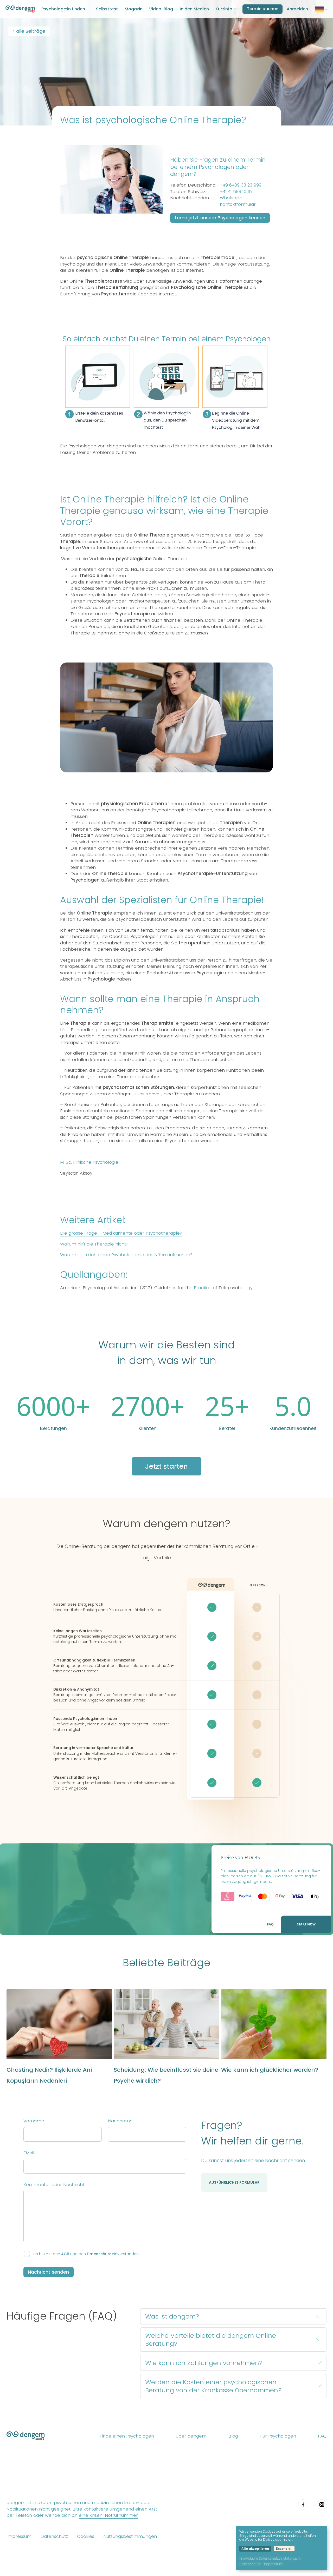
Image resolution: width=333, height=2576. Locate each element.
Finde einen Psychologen (127, 2436)
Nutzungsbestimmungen (130, 2536)
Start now (306, 1924)
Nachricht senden (48, 2272)
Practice (203, 1288)
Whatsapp (231, 198)
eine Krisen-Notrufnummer (108, 2515)
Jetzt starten (166, 1466)
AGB (65, 2254)
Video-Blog (161, 9)
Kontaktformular (238, 204)
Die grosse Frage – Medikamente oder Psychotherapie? (121, 1233)
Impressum (19, 2536)
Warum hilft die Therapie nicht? (94, 1244)
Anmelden (297, 9)
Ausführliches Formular (234, 2182)
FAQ (270, 1924)
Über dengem (191, 2436)
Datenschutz (99, 2254)
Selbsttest (107, 9)
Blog (233, 2436)
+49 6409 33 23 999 (241, 185)
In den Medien (194, 9)
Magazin (134, 9)
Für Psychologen (278, 2436)
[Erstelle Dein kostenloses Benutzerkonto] (166, 435)
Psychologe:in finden (63, 9)
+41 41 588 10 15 (236, 191)
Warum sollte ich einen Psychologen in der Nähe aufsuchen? (126, 1255)
